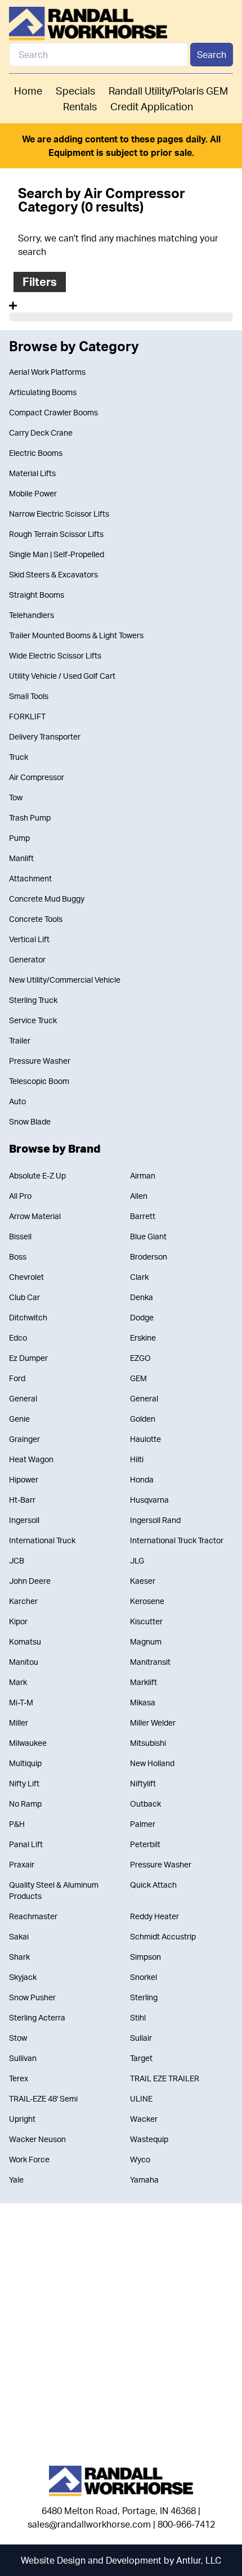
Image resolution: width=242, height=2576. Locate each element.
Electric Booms (36, 453)
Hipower (24, 1479)
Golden (143, 1419)
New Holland (152, 1763)
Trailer (20, 1040)
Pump (19, 838)
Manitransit (150, 1662)
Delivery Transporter (45, 736)
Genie (19, 1419)
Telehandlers (32, 615)
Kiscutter (146, 1621)
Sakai (19, 1936)
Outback (145, 1804)
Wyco (140, 2159)
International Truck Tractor (177, 1540)
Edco (18, 1338)
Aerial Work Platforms (47, 372)
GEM (138, 1378)
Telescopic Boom (39, 1081)
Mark (18, 1682)
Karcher (23, 1601)
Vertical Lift (29, 939)
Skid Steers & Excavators (53, 574)
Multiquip (25, 1763)
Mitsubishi (148, 1743)
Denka (142, 1297)
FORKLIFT (27, 716)
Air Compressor (37, 777)
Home (28, 91)
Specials (75, 91)
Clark (139, 1277)
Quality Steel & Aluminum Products (54, 1890)
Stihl (138, 2017)
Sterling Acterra (37, 2017)
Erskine (143, 1338)
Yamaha (144, 2179)
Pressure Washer (40, 1061)
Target (141, 2058)
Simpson (145, 1957)
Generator (27, 959)
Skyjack (23, 1977)
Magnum (146, 1641)
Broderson (149, 1256)
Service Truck (33, 1020)
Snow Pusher (32, 1997)
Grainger (24, 1439)
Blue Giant (148, 1236)
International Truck (42, 1540)
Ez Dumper (28, 1358)
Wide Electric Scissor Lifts (55, 655)
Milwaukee (28, 1743)
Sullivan (23, 2058)
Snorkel (144, 1977)
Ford (17, 1378)
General (23, 1398)
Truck (19, 757)
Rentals (80, 106)
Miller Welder (153, 1722)
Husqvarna (149, 1500)
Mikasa (143, 1702)
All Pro (20, 1196)
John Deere (30, 1581)
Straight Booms (37, 595)
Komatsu (25, 1641)
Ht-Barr (22, 1500)
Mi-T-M (21, 1702)
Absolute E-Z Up (37, 1175)
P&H (17, 1824)
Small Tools (29, 696)
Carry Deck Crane (41, 433)
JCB (17, 1560)
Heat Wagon (31, 1459)
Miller (19, 1722)
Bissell (20, 1236)
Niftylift (143, 1783)
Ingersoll (24, 1520)
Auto (17, 1101)
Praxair (22, 1864)
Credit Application (152, 106)
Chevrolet (26, 1277)
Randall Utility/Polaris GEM (168, 91)
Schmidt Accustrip (163, 1936)
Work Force (29, 2159)
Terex (19, 2078)
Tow (16, 797)
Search (212, 55)
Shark (19, 1957)
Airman (143, 1175)
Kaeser (143, 1581)
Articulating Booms (43, 392)
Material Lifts (32, 473)
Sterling (144, 1997)
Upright (22, 2119)
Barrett (143, 1216)
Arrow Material (35, 1216)
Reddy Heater (154, 1916)
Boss (18, 1256)
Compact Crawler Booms (53, 412)
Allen (139, 1196)
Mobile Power (33, 493)
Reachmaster (33, 1916)
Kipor (18, 1621)
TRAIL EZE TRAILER (165, 2078)
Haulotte (145, 1439)
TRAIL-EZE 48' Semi (43, 2098)
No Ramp (25, 1804)
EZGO (140, 1358)
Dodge (142, 1317)
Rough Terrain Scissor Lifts (56, 534)
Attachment (30, 878)
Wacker (144, 2119)
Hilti (137, 1459)
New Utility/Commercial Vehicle (65, 980)
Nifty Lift (24, 1783)
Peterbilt (145, 1844)
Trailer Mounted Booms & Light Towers (76, 635)
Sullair (141, 2038)
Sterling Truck (33, 1000)
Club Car (24, 1297)
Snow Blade (30, 1121)
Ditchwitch (28, 1317)
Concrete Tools (36, 919)
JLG (137, 1560)
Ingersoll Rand (155, 1520)
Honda (142, 1479)
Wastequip (149, 2139)
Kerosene (147, 1601)
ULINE (141, 2098)
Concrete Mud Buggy (47, 899)
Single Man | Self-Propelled (57, 554)
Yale (16, 2179)
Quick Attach (153, 1885)
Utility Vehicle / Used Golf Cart (62, 676)
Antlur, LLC (199, 2560)
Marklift (144, 1682)
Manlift (21, 858)
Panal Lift (26, 1844)
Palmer (143, 1824)
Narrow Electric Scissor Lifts (59, 514)
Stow (18, 2038)
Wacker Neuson (37, 2139)
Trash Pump (30, 817)
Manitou (24, 1662)
